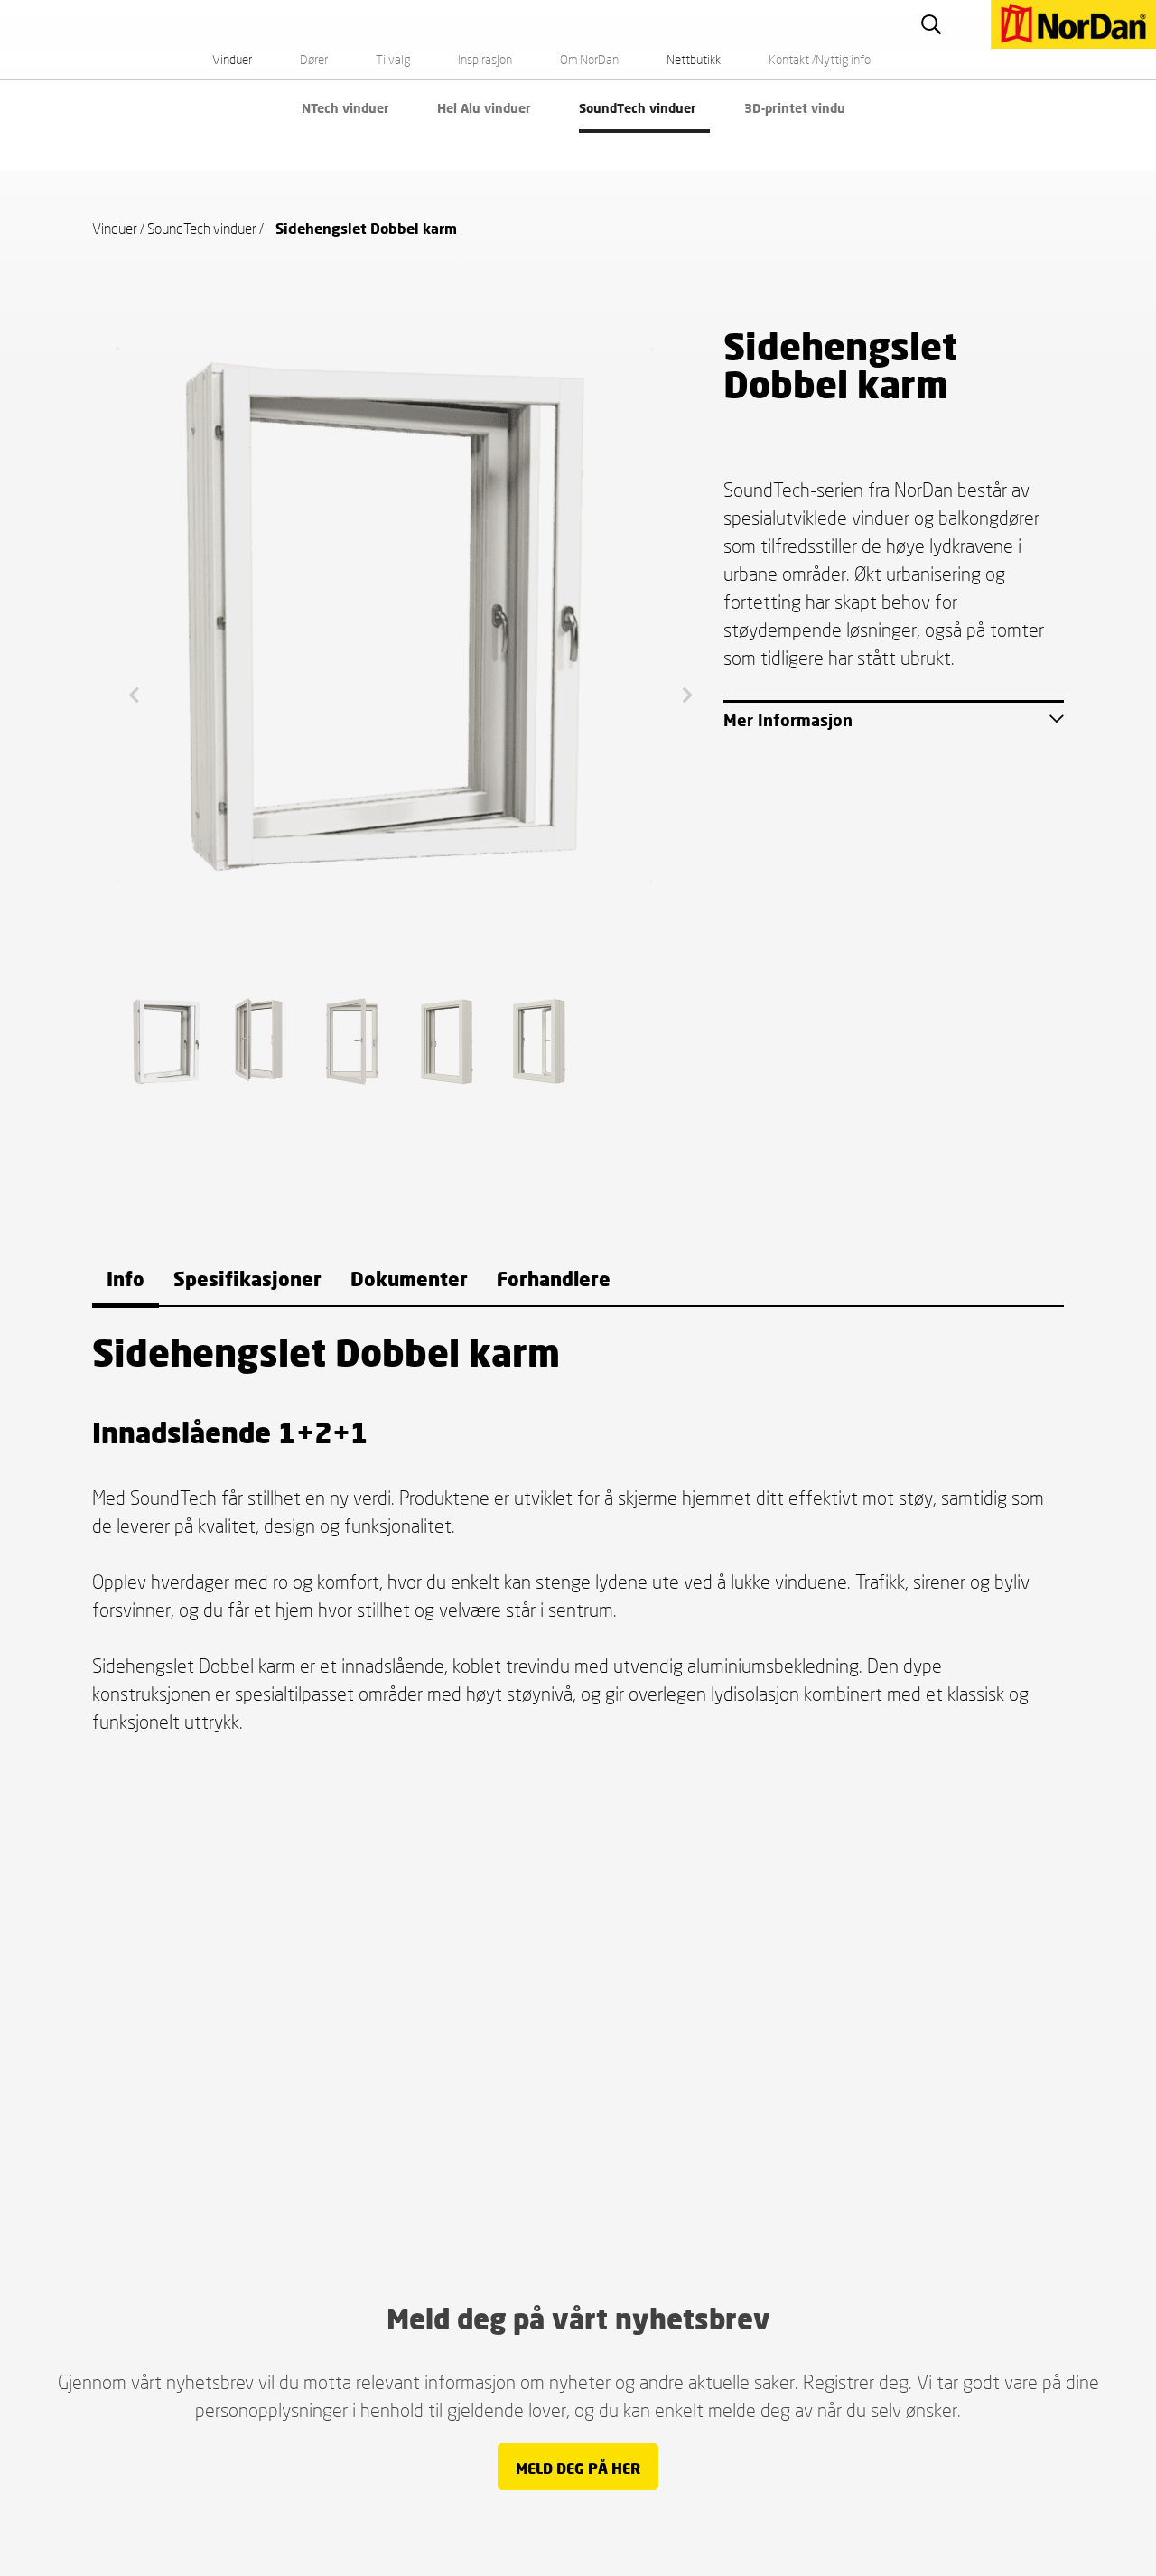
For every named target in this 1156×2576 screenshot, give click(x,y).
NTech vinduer (345, 108)
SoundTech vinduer (638, 108)
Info (126, 1279)
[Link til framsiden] (979, 9)
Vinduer (232, 59)
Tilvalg (393, 59)
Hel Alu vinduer (484, 108)
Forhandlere (554, 1279)
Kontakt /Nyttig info (820, 59)
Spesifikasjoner (247, 1279)
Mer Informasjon (788, 720)
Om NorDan (589, 59)
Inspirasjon (485, 59)
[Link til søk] (938, 24)
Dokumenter (409, 1279)
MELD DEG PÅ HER (578, 2468)
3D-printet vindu (795, 108)
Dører (314, 59)
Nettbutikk (694, 59)
